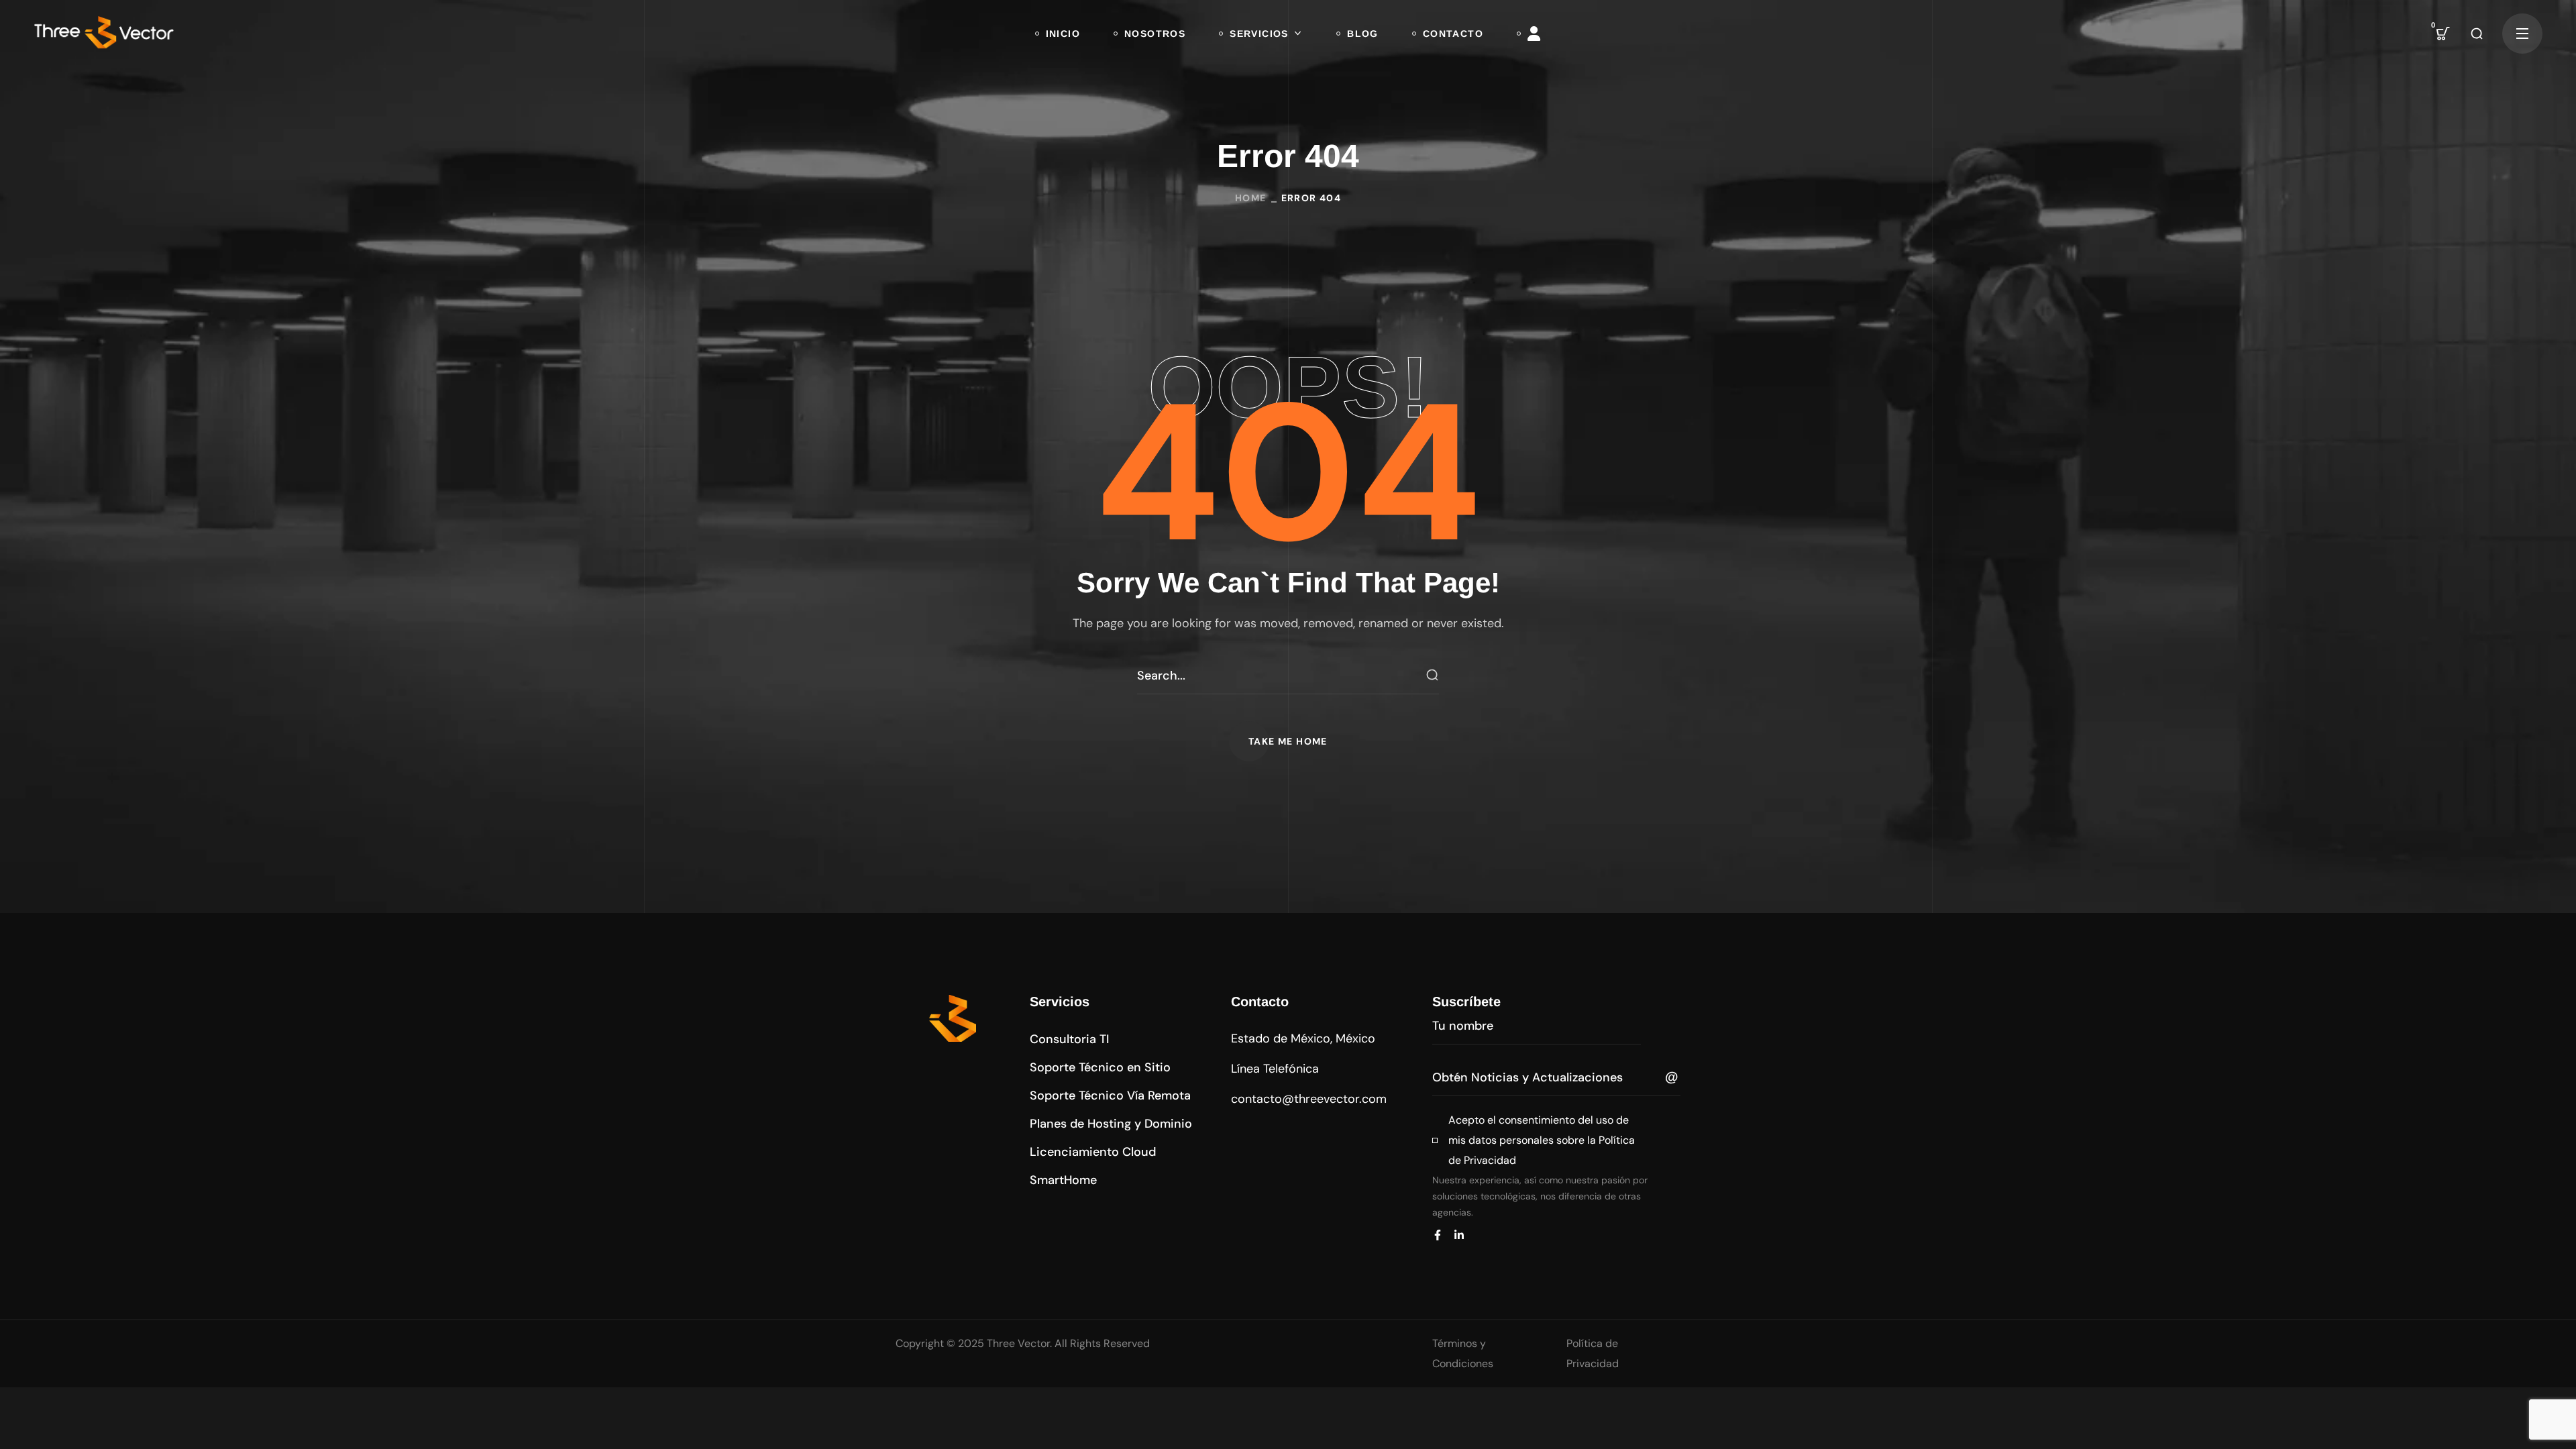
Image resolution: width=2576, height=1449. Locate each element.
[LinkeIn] (1459, 1235)
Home (1251, 198)
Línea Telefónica (1275, 1069)
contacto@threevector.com (1309, 1099)
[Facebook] (1438, 1235)
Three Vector (1018, 1343)
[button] (2443, 34)
